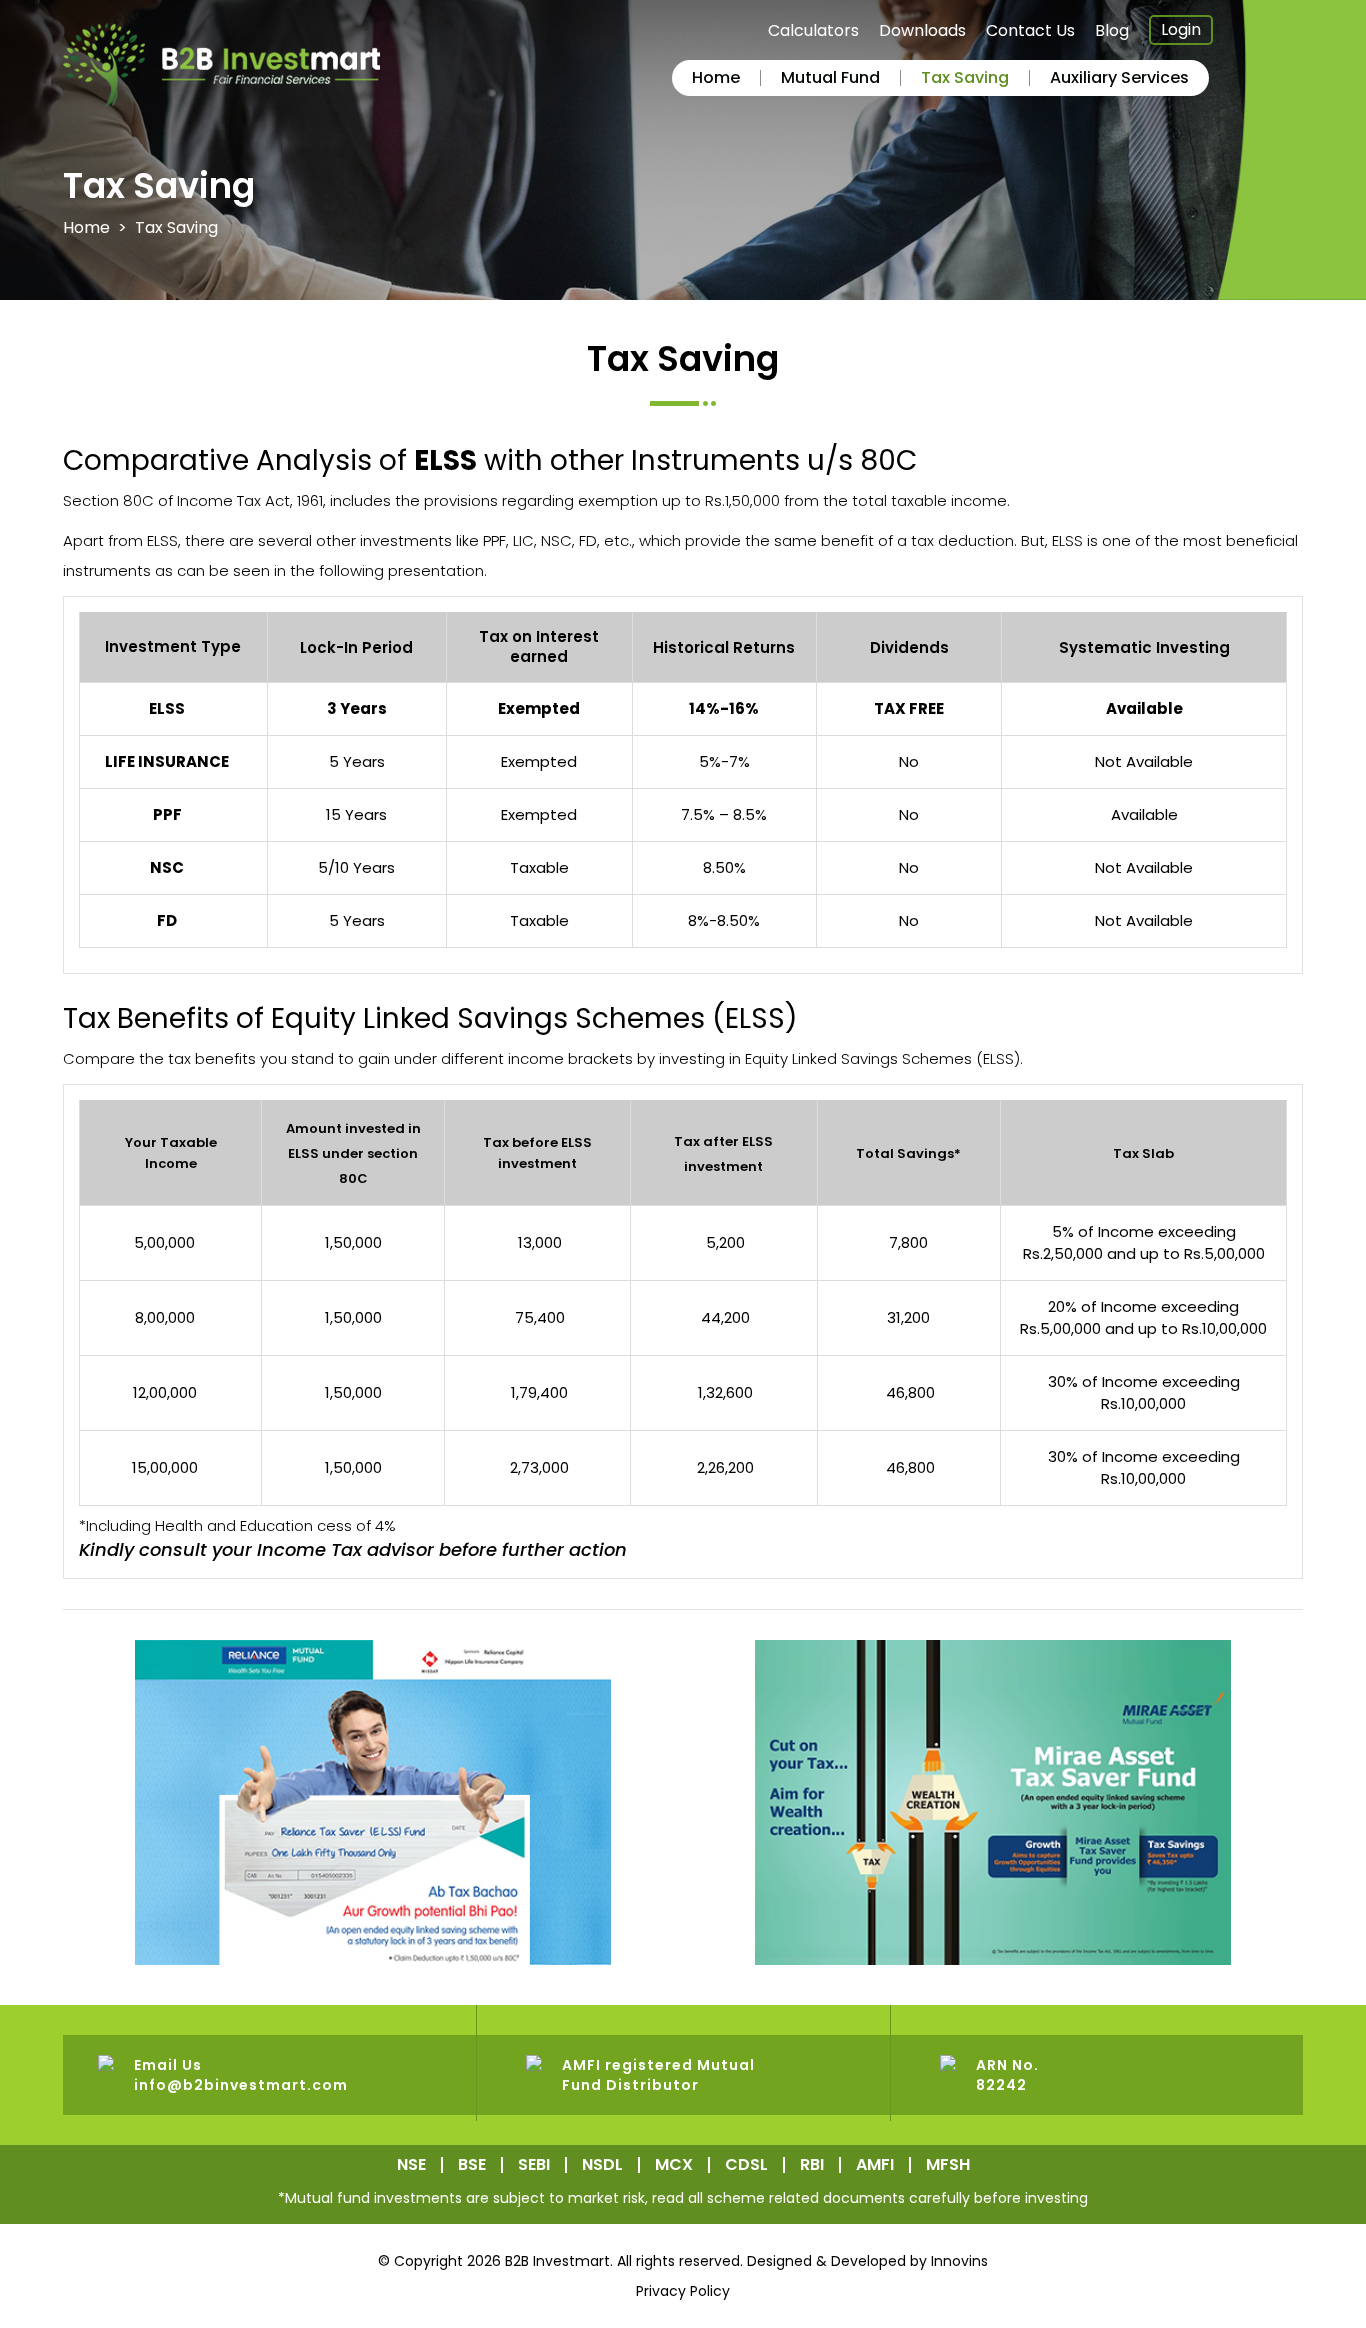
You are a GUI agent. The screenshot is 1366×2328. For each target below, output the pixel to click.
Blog (1112, 31)
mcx (674, 2165)
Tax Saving (965, 78)
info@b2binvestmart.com (241, 2085)
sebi (534, 2165)
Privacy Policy (683, 2291)
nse (411, 2165)
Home (716, 78)
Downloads (922, 31)
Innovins (959, 2261)
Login (1181, 29)
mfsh (948, 2165)
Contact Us (1030, 31)
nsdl (602, 2165)
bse (472, 2165)
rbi (812, 2165)
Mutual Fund (830, 78)
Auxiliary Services (1119, 78)
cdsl (746, 2165)
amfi (875, 2165)
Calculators (813, 31)
